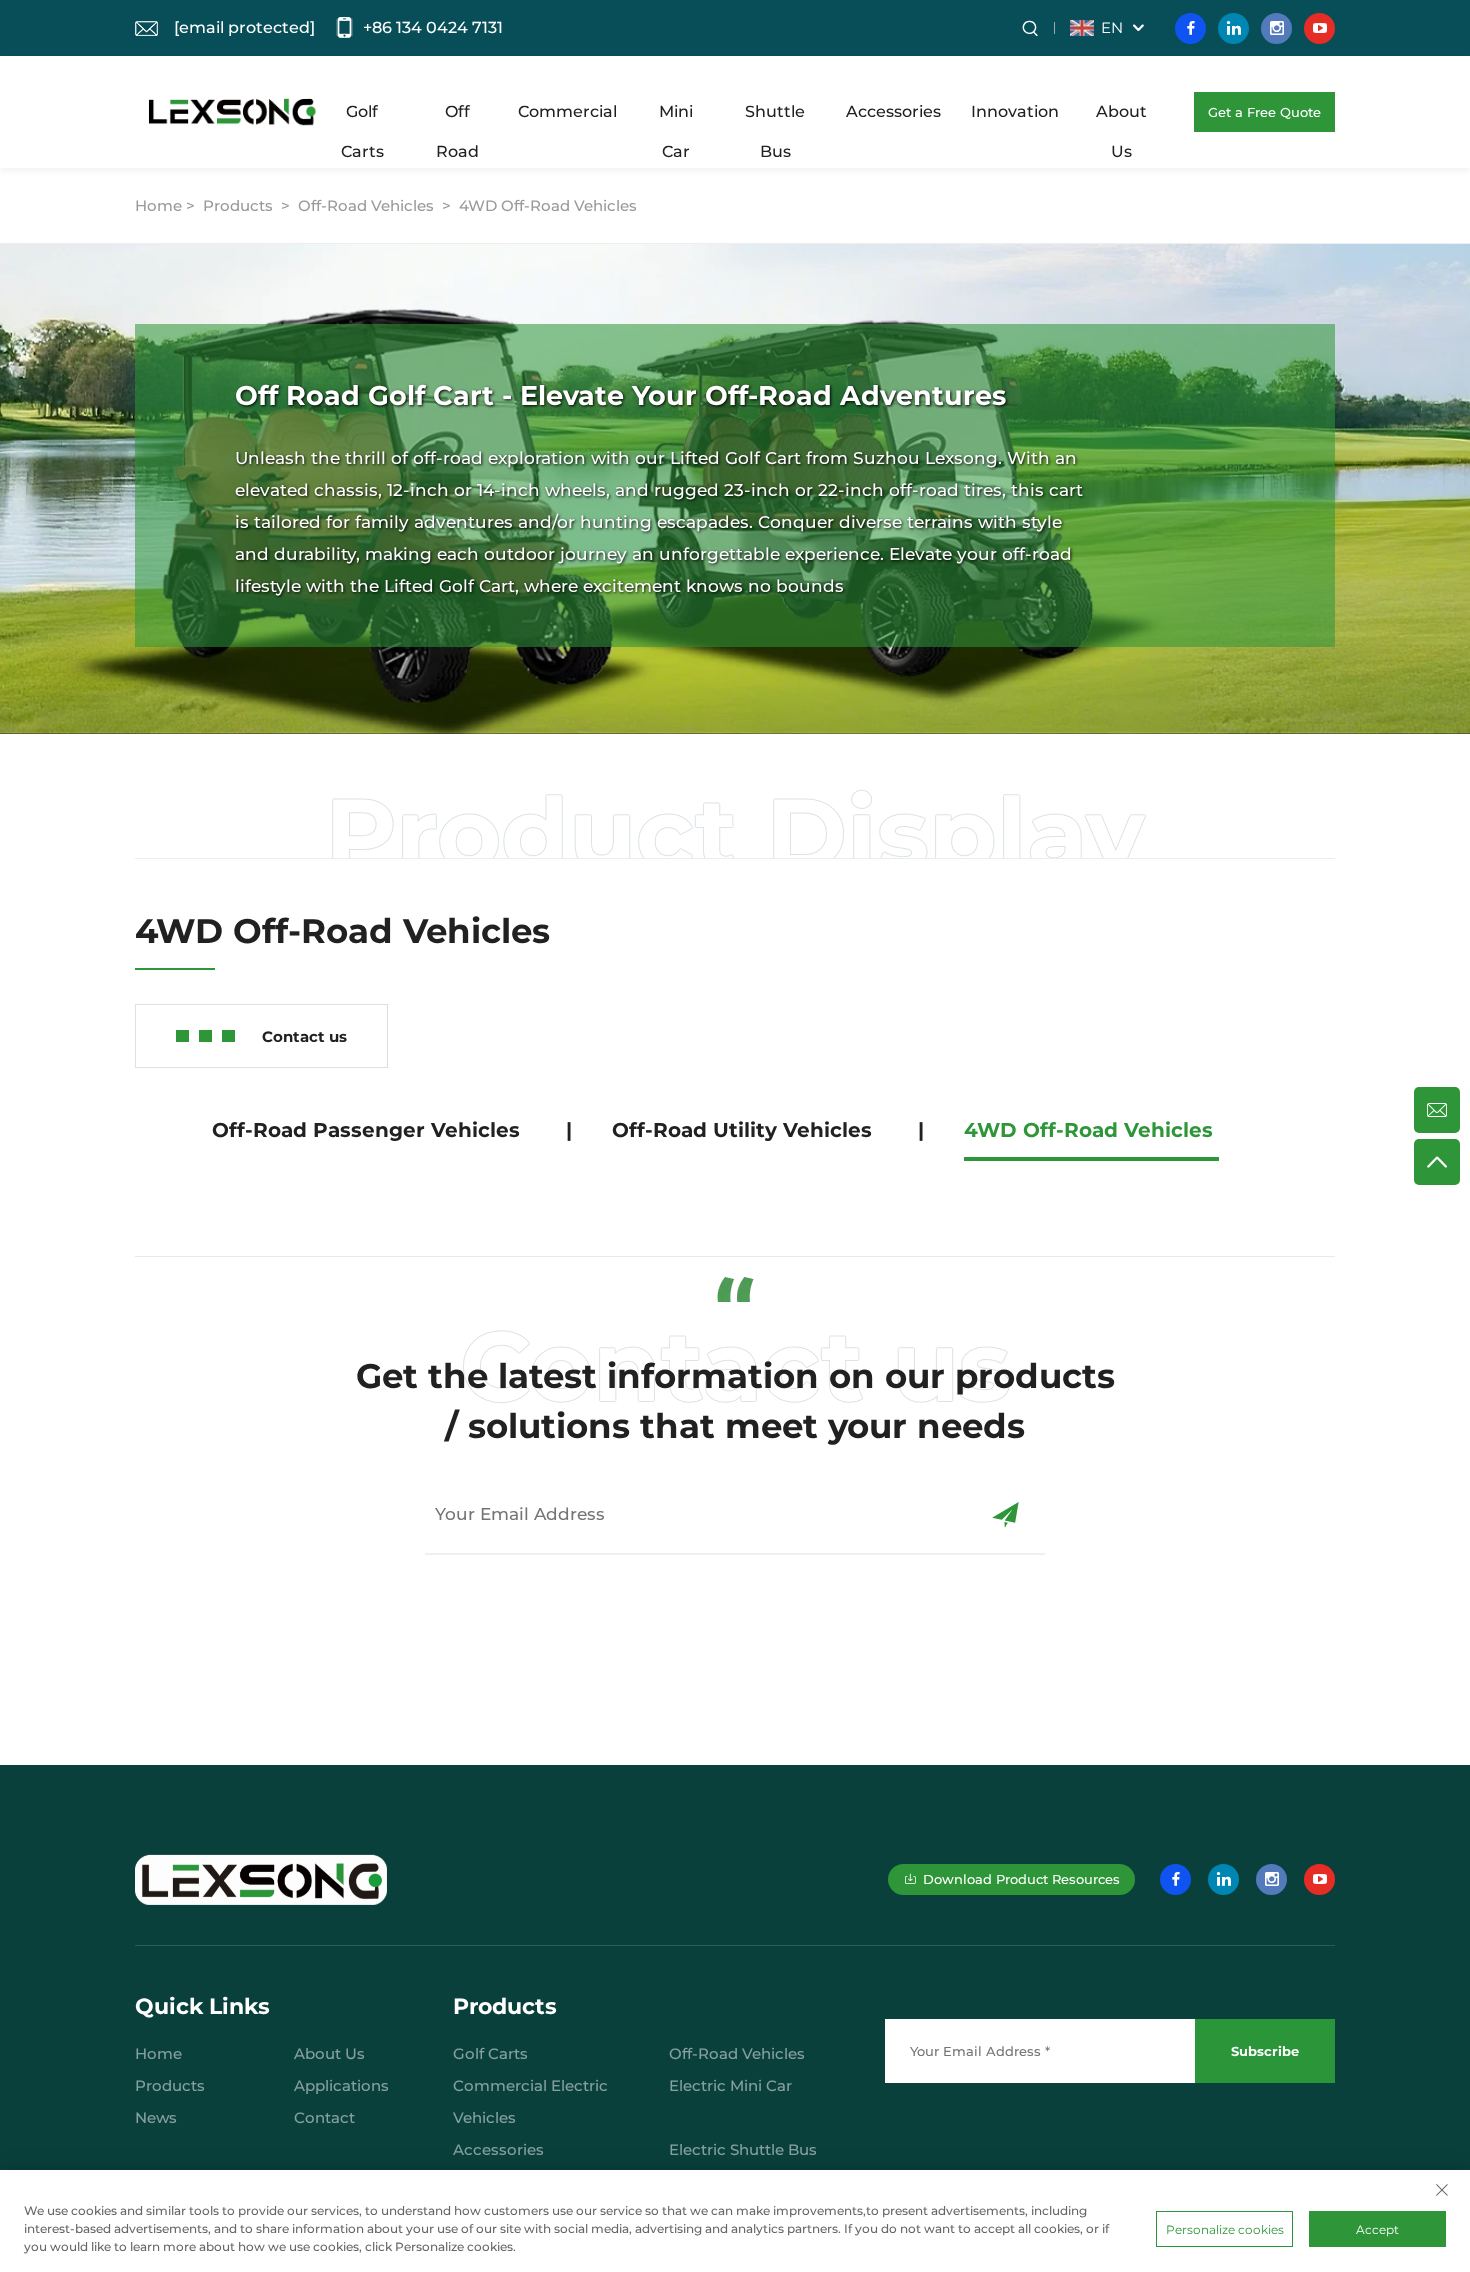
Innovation (1015, 111)
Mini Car (676, 117)
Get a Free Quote (1264, 112)
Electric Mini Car (730, 2085)
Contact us (304, 1036)
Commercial (567, 111)
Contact (324, 2117)
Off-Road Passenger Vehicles (366, 1130)
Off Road (457, 117)
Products (238, 205)
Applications (341, 2085)
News (156, 2117)
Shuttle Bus (775, 117)
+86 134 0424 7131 (433, 27)
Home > (167, 205)
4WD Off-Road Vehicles (548, 205)
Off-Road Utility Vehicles (742, 1130)
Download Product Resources (1021, 1879)
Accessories (893, 111)
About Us (1121, 117)
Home (158, 2053)
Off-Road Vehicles (366, 205)
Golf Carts (362, 117)
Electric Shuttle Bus (743, 2149)
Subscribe (1265, 2051)
